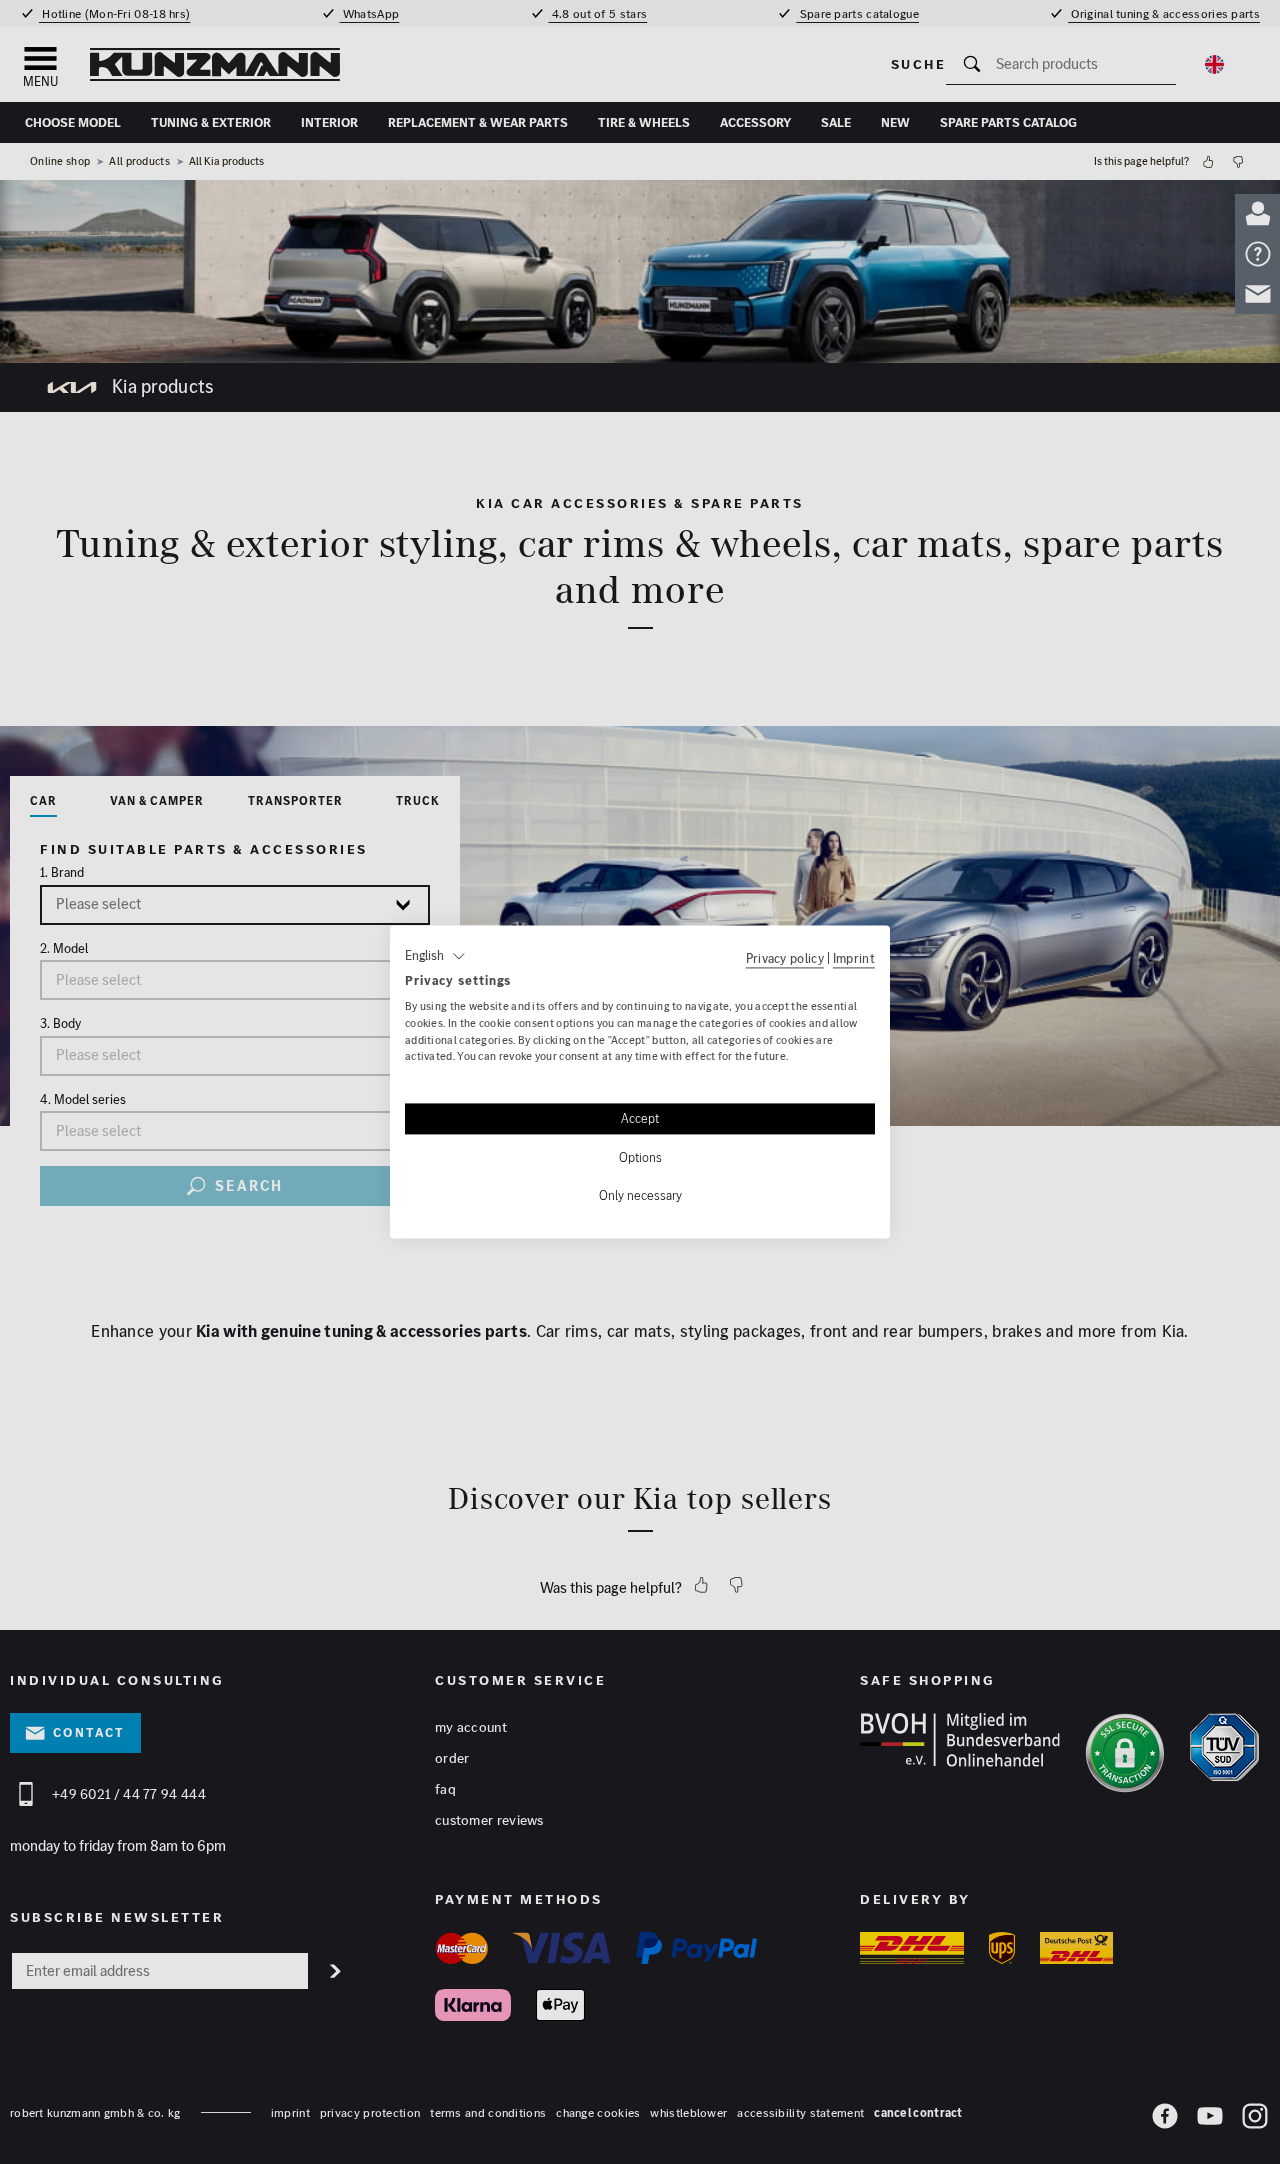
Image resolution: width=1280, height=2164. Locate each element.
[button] (435, 956)
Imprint (854, 958)
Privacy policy (785, 958)
